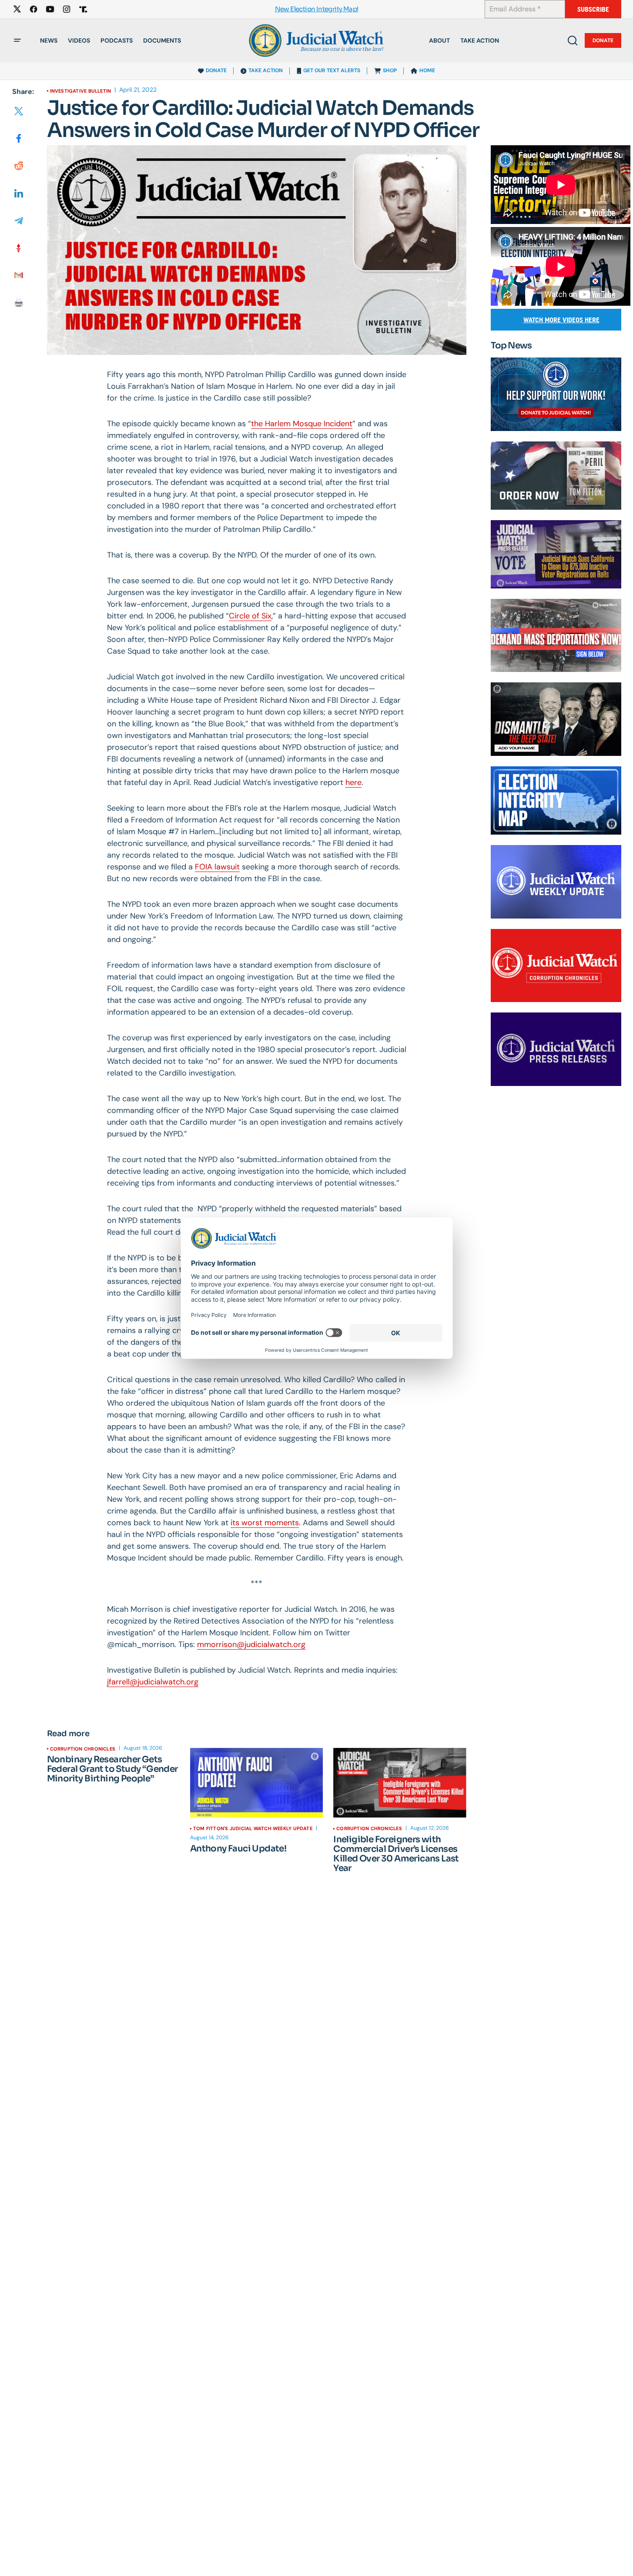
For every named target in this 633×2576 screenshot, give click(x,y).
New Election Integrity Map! (317, 9)
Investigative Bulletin (81, 91)
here (353, 782)
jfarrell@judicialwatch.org (153, 1682)
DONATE (216, 70)
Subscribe (593, 9)
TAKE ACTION (266, 70)
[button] (17, 40)
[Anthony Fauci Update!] (256, 1783)
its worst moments (265, 1523)
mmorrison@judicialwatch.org (251, 1644)
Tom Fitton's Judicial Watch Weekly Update (253, 1828)
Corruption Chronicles (83, 1749)
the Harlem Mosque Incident (302, 424)
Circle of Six (250, 616)
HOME (427, 70)
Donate (603, 40)
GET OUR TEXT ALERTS (332, 70)
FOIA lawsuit (217, 867)
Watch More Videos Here (561, 320)
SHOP (390, 70)
